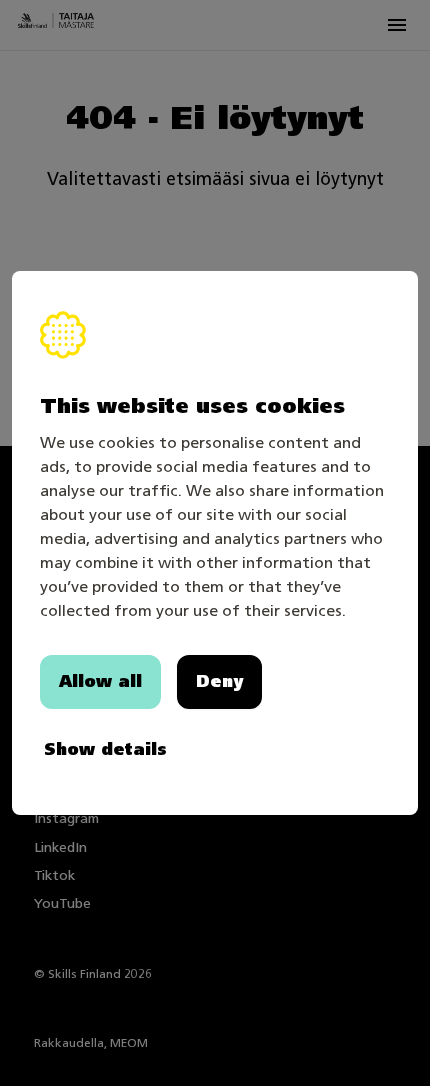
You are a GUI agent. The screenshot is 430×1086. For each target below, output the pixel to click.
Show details (105, 749)
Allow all (100, 681)
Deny (219, 681)
